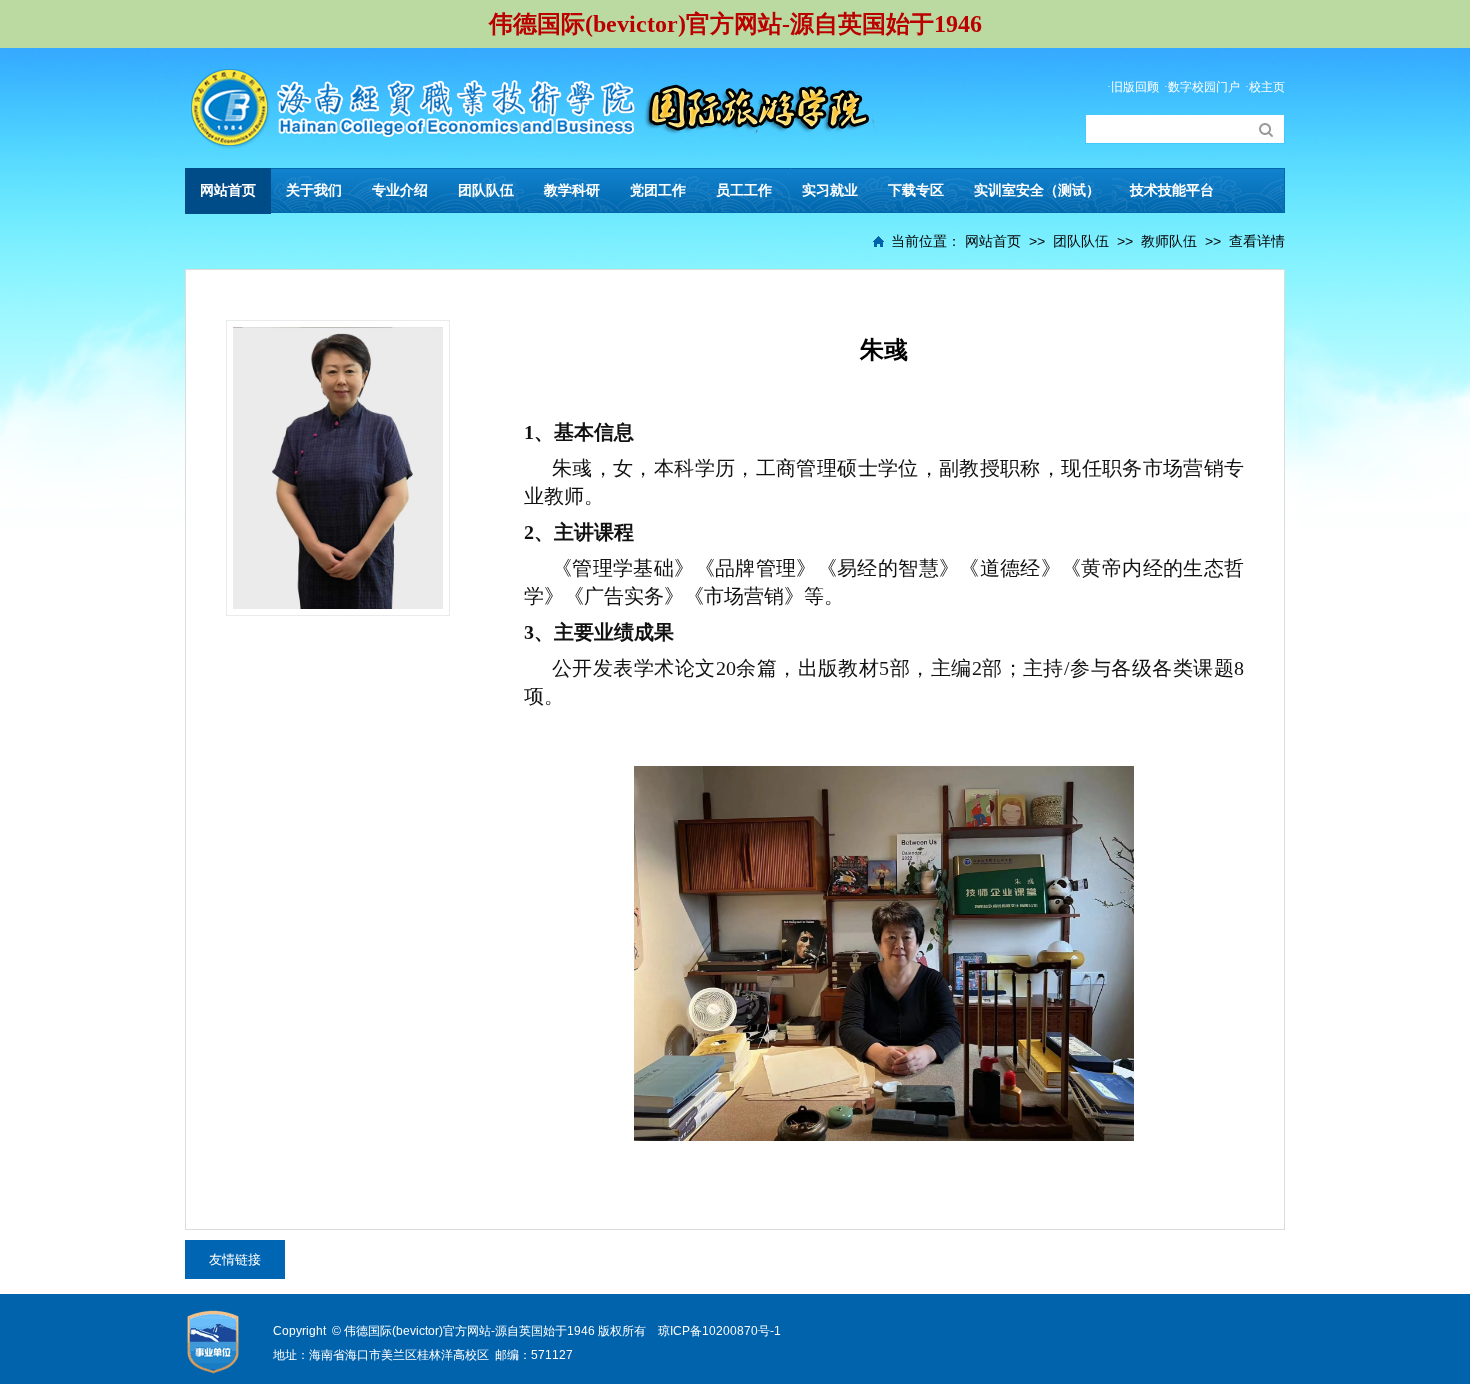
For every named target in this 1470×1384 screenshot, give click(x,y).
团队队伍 (486, 190)
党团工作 (658, 190)
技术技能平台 (1172, 190)
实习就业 (830, 190)
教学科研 (572, 190)
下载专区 (916, 190)
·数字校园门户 (1202, 87)
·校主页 (1265, 87)
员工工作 (744, 190)
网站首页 (228, 190)
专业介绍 (400, 190)
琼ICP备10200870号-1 (719, 1331)
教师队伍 (1169, 241)
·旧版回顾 (1133, 87)
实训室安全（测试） (1037, 190)
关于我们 (314, 190)
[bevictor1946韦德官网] (530, 80)
